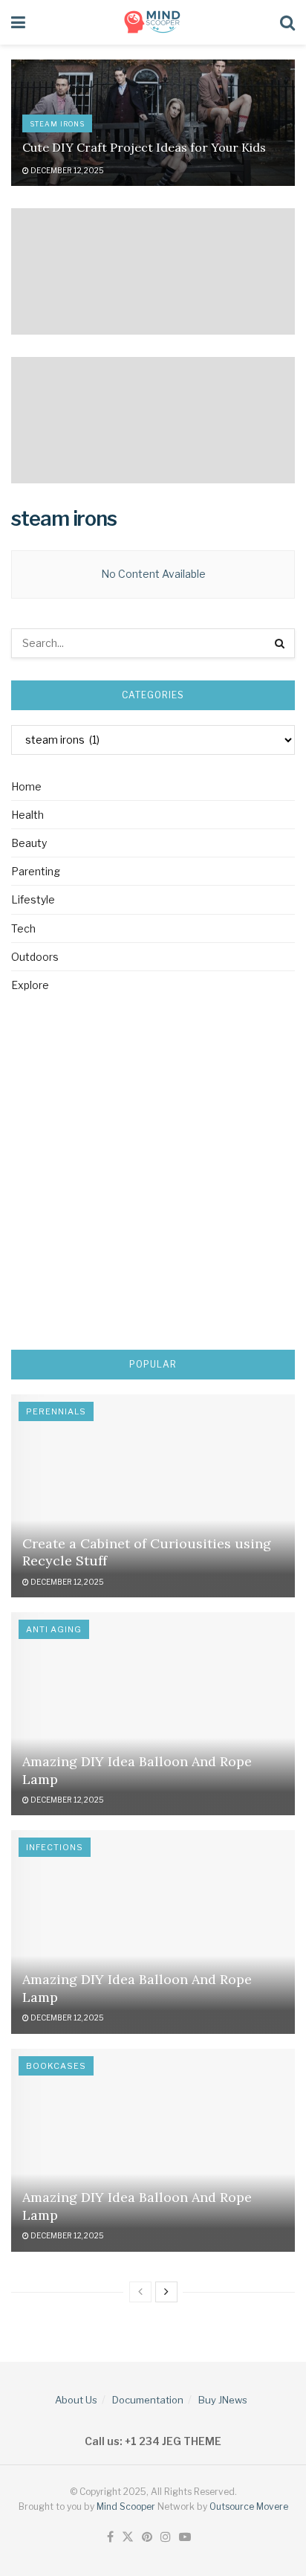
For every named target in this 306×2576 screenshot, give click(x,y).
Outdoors (35, 957)
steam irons (57, 124)
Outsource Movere (249, 2506)
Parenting (36, 871)
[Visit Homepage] (153, 22)
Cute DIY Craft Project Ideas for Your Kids (144, 147)
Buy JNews (223, 2400)
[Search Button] (287, 22)
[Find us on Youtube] (185, 2537)
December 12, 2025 (66, 170)
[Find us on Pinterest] (147, 2537)
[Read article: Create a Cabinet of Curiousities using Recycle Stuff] (153, 1496)
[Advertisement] (153, 1174)
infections (55, 1847)
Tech (23, 928)
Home (26, 786)
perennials (56, 1411)
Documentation (148, 2400)
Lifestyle (33, 899)
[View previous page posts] (140, 2292)
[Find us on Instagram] (166, 2537)
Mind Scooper (127, 2506)
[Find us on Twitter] (128, 2537)
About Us (76, 2400)
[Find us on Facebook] (110, 2537)
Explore (30, 985)
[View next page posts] (166, 2292)
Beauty (29, 843)
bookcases (56, 2066)
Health (27, 815)
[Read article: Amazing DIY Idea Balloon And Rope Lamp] (153, 1714)
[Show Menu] (18, 22)
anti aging (54, 1629)
